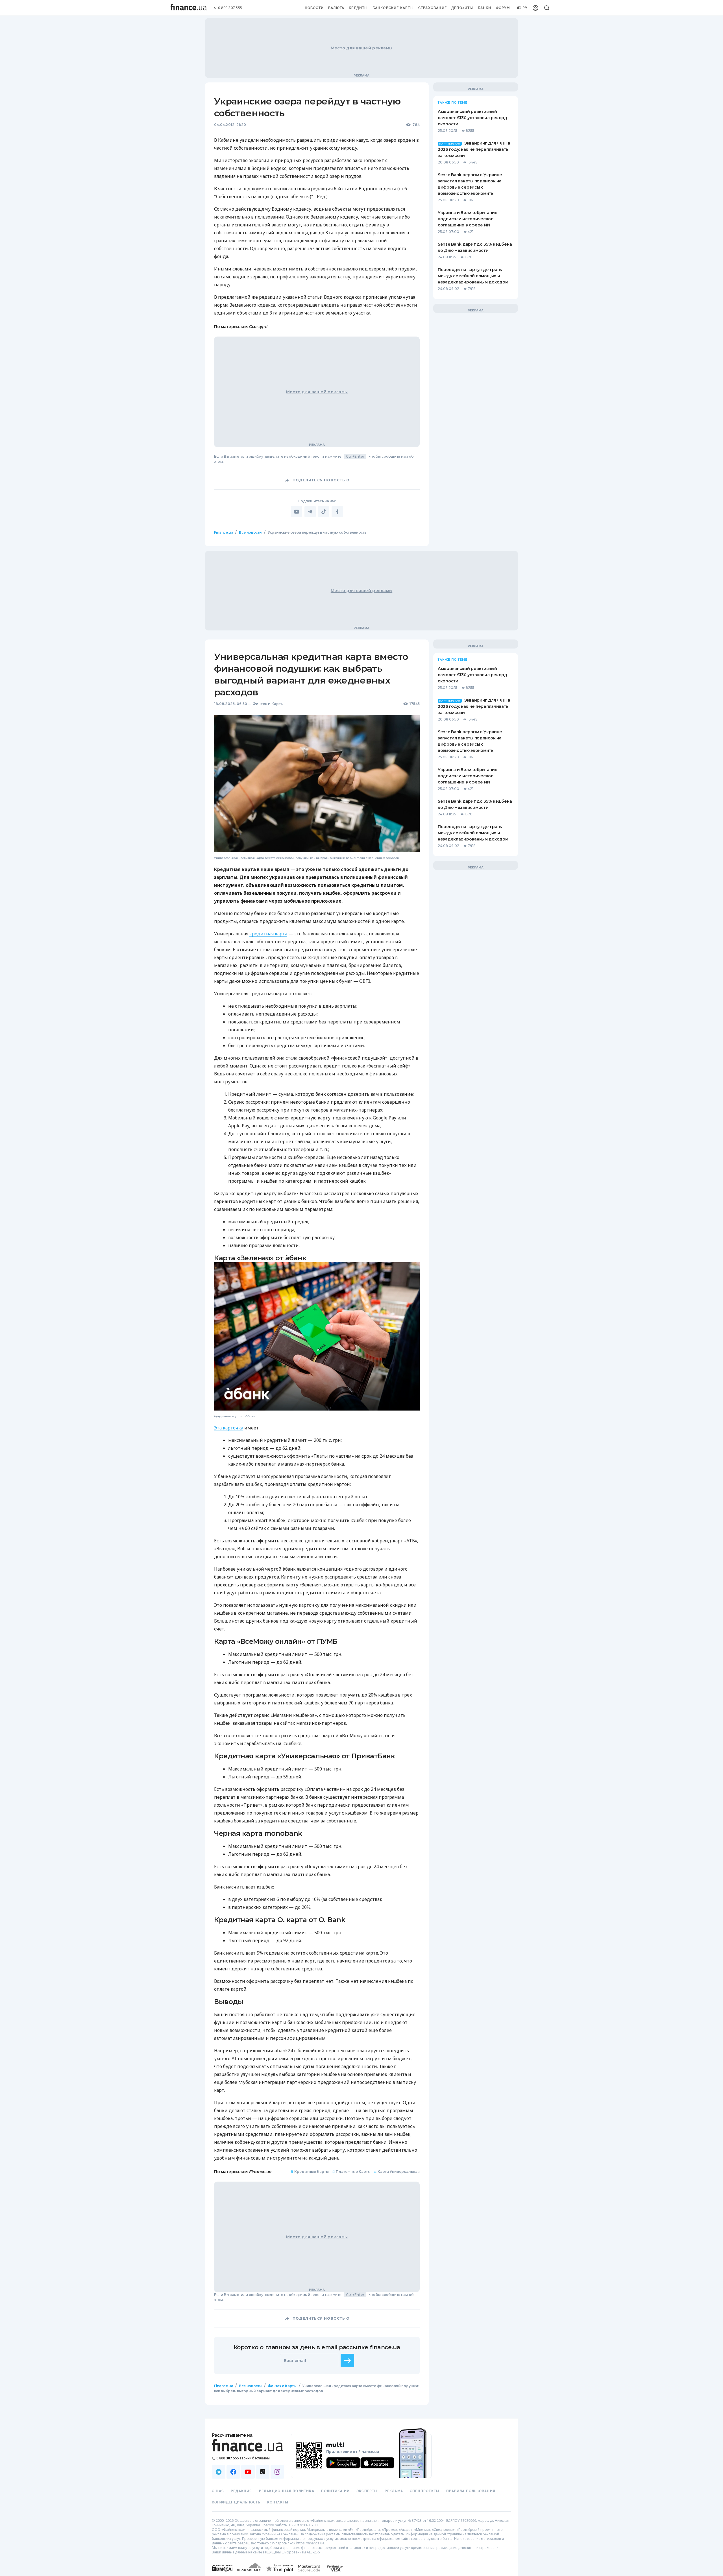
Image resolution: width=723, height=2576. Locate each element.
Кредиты (358, 8)
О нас (218, 2491)
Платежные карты (351, 2172)
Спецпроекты (425, 2491)
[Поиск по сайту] (547, 8)
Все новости (250, 532)
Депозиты (462, 8)
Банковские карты (393, 8)
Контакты (278, 2502)
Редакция (241, 2491)
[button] (347, 2361)
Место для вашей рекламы (361, 48)
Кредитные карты (310, 2172)
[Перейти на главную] (189, 8)
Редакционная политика (287, 2491)
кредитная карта (268, 934)
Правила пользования (471, 2491)
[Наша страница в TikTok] (263, 2472)
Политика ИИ (335, 2491)
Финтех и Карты (268, 704)
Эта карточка (229, 1428)
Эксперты (367, 2491)
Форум (503, 8)
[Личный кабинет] (535, 8)
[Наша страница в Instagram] (277, 2472)
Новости (314, 8)
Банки (485, 8)
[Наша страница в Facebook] (233, 2472)
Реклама (394, 2491)
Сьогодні (258, 327)
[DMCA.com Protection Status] (222, 2574)
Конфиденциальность (236, 2502)
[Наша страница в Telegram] (219, 2472)
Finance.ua (224, 532)
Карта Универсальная (397, 2172)
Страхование (433, 8)
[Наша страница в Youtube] (248, 2472)
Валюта (336, 8)
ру (525, 8)
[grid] (361, 1476)
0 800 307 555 (230, 8)
